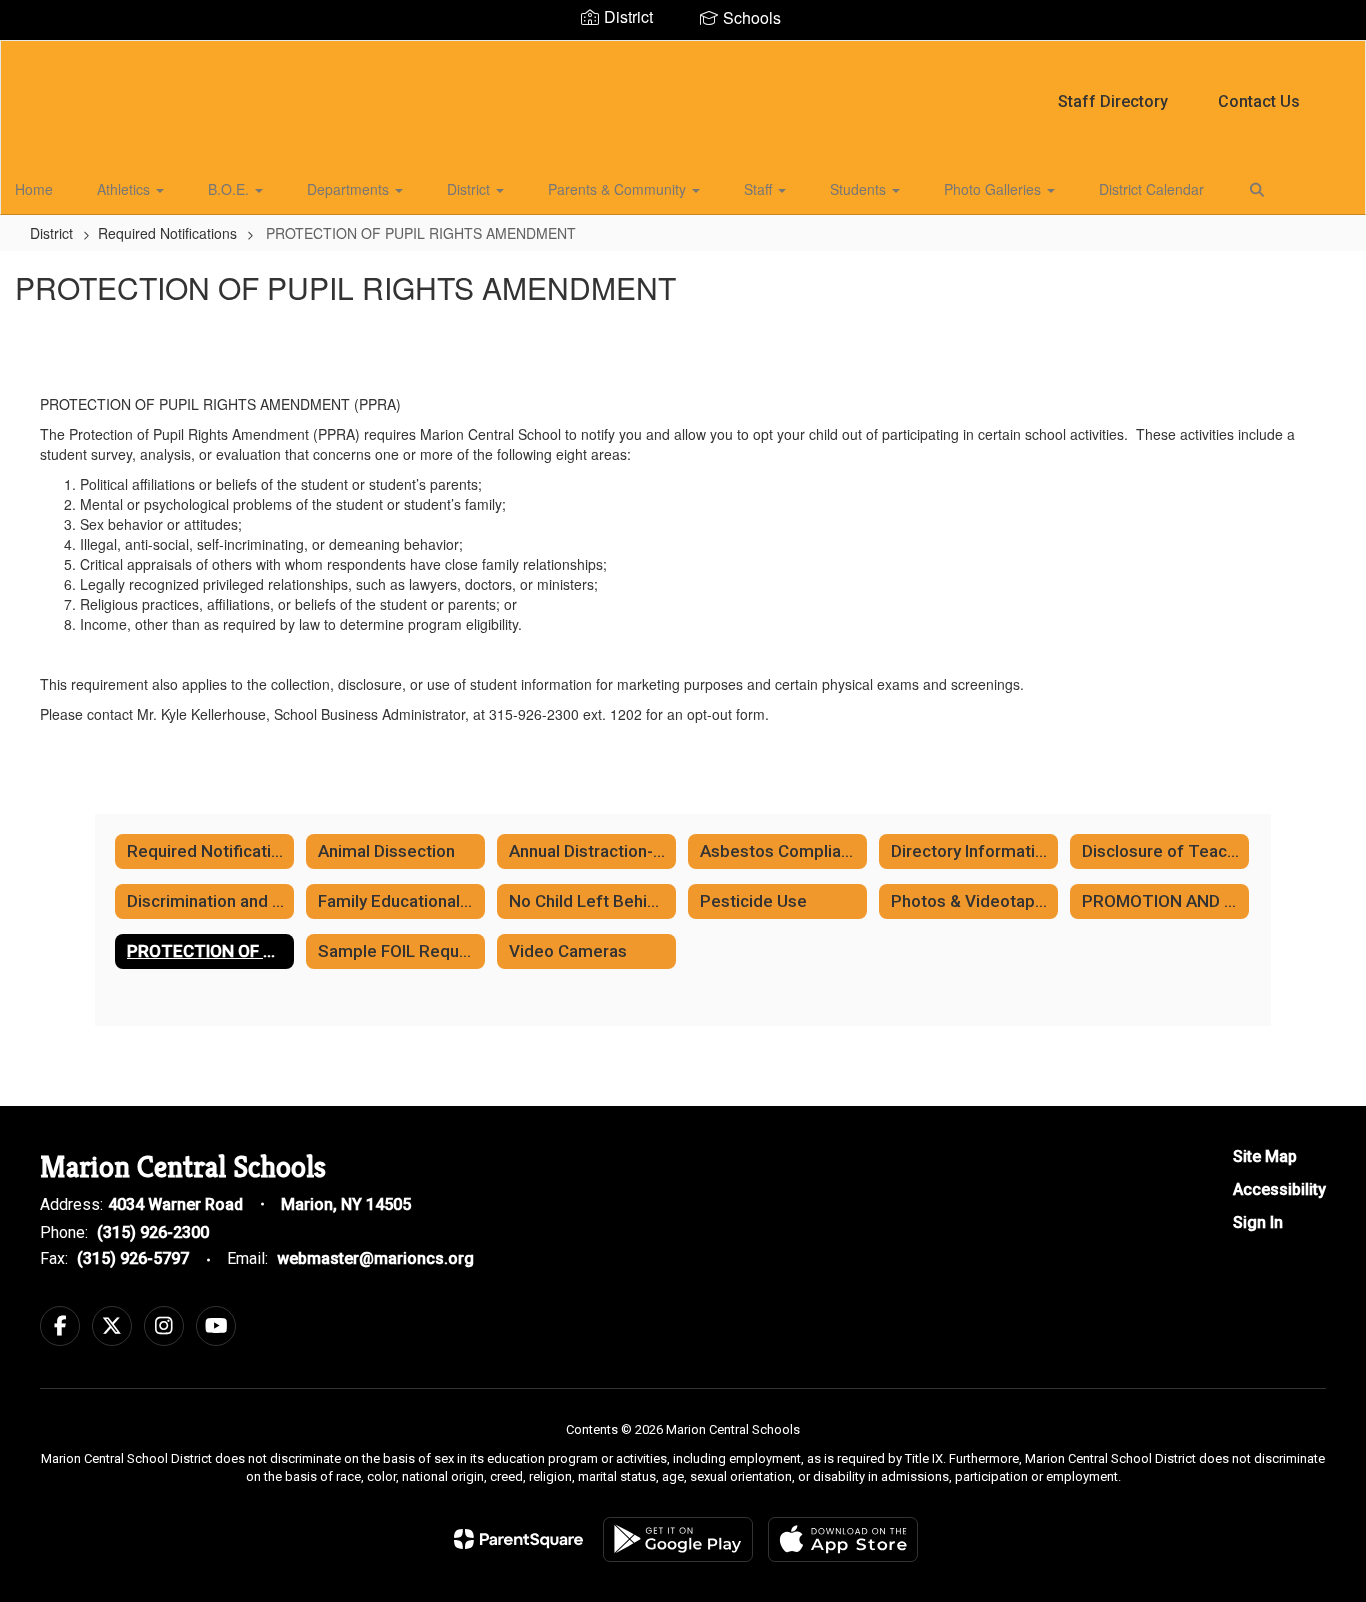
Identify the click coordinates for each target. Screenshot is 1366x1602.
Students (860, 189)
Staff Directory (1113, 101)
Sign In (1258, 1222)
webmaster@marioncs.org (375, 1258)
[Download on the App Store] (843, 1539)
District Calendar (1151, 189)
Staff (760, 189)
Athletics (125, 189)
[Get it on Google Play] (678, 1539)
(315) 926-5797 (133, 1258)
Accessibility (1279, 1189)
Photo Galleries (994, 189)
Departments (350, 189)
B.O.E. (230, 189)
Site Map (1265, 1156)
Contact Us (1259, 101)
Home (34, 189)
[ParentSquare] (518, 1539)
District (470, 189)
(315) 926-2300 (153, 1232)
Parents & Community (619, 189)
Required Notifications (167, 233)
